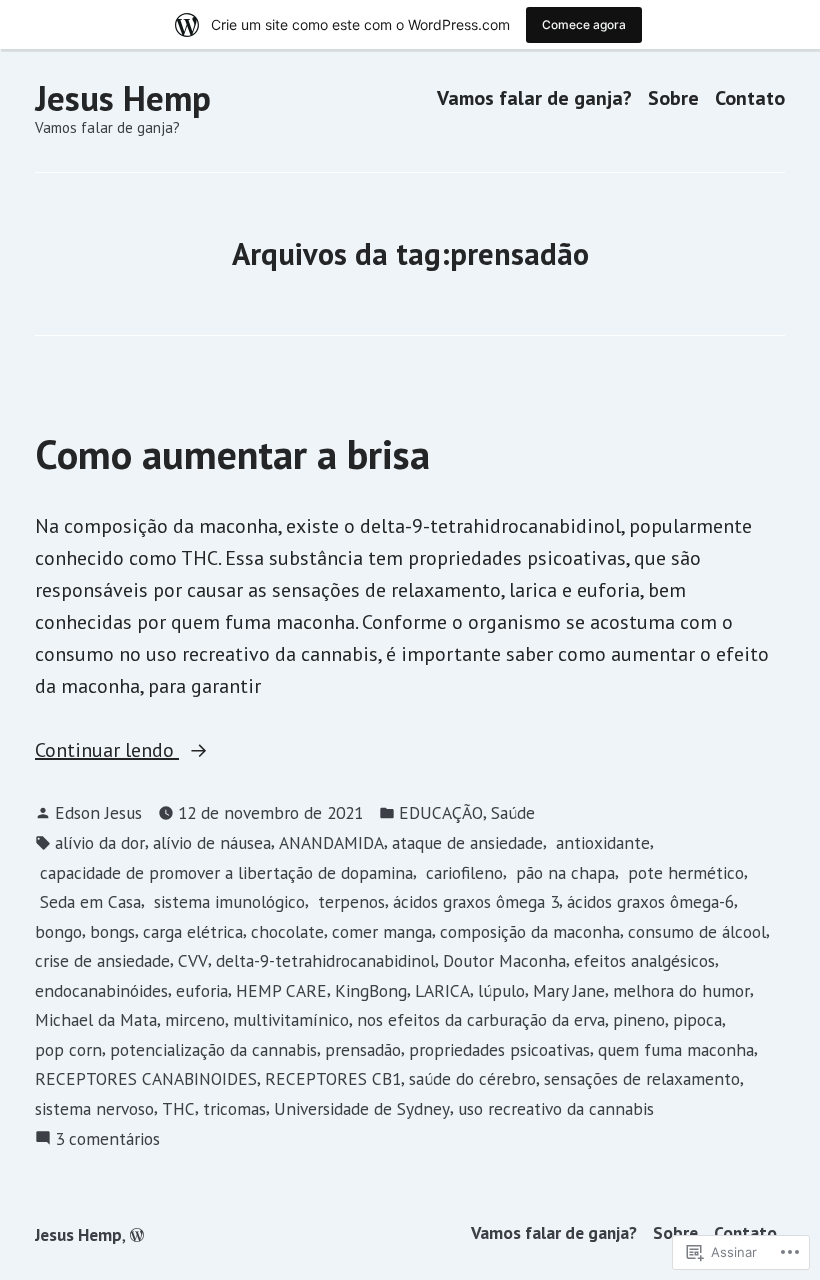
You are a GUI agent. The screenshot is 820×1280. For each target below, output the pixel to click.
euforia (202, 990)
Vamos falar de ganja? (534, 98)
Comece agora (584, 24)
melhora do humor (681, 990)
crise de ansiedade (102, 960)
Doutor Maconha (504, 960)
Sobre (673, 98)
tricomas (234, 1108)
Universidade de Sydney (362, 1108)
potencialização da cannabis (213, 1049)
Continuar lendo (107, 751)
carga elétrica (193, 931)
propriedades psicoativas (499, 1049)
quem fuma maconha (676, 1049)
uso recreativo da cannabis (556, 1108)
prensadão (363, 1049)
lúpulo (501, 990)
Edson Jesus (98, 812)
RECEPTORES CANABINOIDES (146, 1078)
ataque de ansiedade (467, 842)
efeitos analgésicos (644, 960)
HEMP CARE (281, 990)
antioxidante (600, 842)
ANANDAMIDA (331, 842)
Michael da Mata (96, 1019)
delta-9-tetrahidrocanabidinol (325, 960)
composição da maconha (530, 931)
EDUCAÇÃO (441, 812)
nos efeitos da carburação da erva (481, 1019)
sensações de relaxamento (642, 1078)
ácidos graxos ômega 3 (476, 901)
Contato (750, 98)
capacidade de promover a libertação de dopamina (224, 872)
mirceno (195, 1019)
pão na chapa (563, 872)
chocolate (287, 931)
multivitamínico (291, 1019)
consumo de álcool (697, 931)
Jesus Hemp (123, 98)
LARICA (442, 990)
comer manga (382, 931)
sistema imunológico (227, 901)
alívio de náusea (212, 842)
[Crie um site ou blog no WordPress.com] (137, 1234)
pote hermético (683, 872)
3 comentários (107, 1139)
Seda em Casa (88, 901)
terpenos (349, 901)
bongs (112, 931)
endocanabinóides (101, 990)
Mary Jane (569, 990)
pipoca (697, 1019)
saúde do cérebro (472, 1078)
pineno (639, 1019)
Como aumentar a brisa (232, 454)
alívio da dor (100, 842)
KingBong (371, 990)
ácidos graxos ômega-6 (650, 901)
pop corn (68, 1049)
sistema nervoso (94, 1108)
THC (178, 1108)
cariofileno (462, 872)
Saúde (513, 812)
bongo (58, 931)
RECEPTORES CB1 (333, 1078)
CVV (193, 960)
